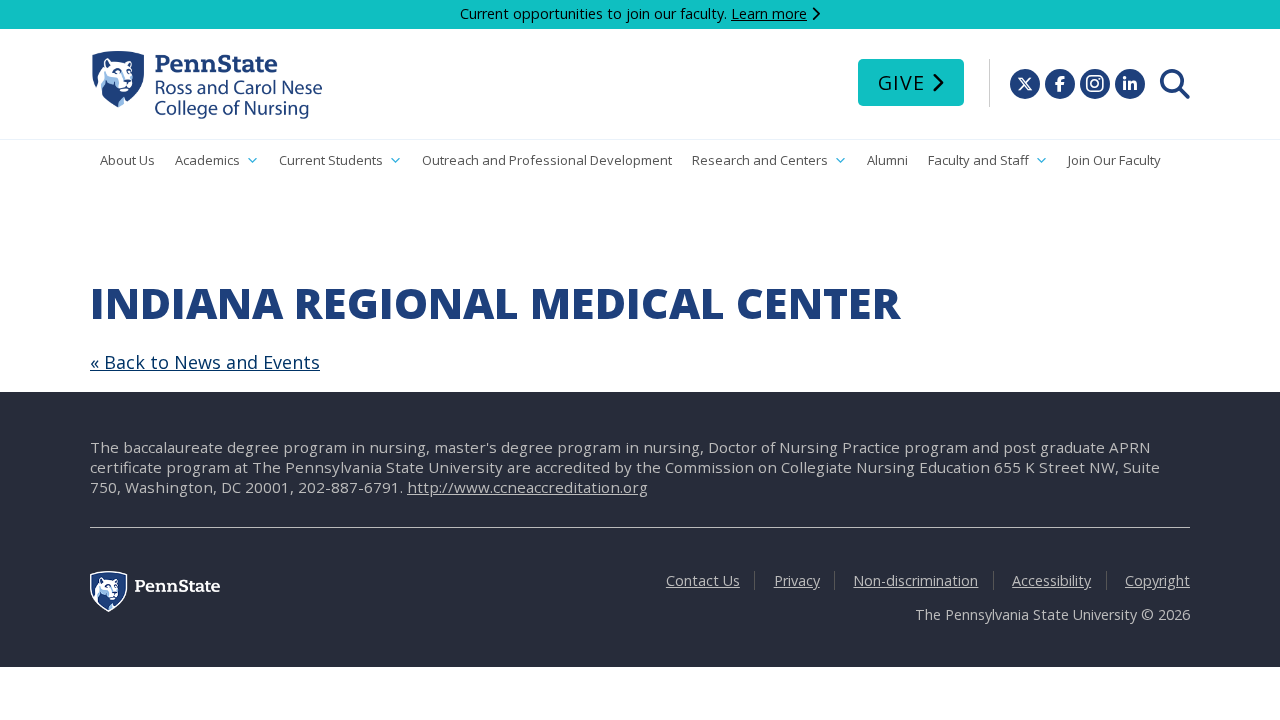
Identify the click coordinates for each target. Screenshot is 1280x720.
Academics (207, 160)
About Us (127, 160)
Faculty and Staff (978, 160)
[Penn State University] (155, 606)
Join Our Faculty (1114, 160)
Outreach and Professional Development (547, 160)
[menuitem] (1175, 84)
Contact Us (703, 580)
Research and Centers (760, 160)
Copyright (1157, 580)
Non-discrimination (915, 580)
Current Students (331, 160)
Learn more (769, 13)
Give (901, 82)
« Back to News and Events (205, 362)
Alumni (887, 160)
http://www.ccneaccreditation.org (527, 487)
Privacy (797, 580)
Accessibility (1051, 580)
